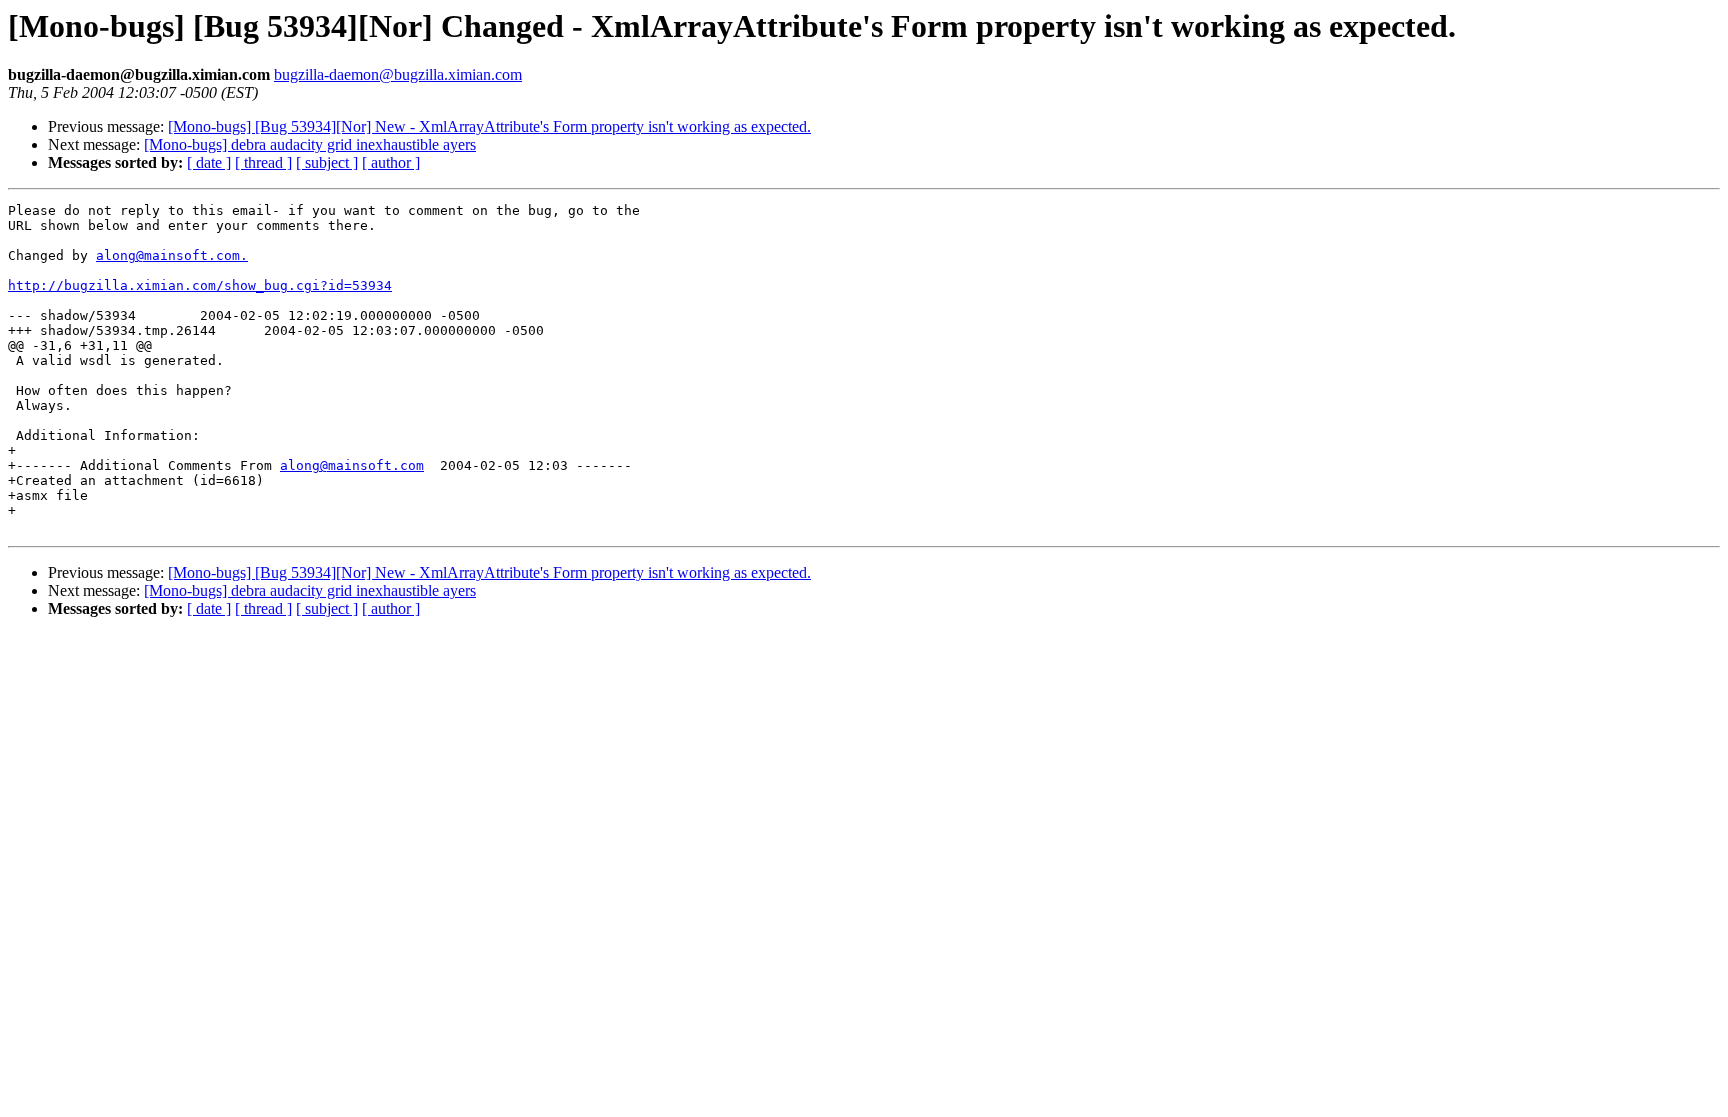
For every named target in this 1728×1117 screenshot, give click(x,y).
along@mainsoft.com (352, 465)
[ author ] (391, 162)
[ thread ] (263, 162)
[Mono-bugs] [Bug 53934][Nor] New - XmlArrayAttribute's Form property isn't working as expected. (489, 126)
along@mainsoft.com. (172, 255)
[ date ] (209, 162)
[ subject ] (327, 162)
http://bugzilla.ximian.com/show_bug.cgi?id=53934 (200, 285)
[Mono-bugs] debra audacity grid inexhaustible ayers (310, 144)
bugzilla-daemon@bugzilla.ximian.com (398, 74)
